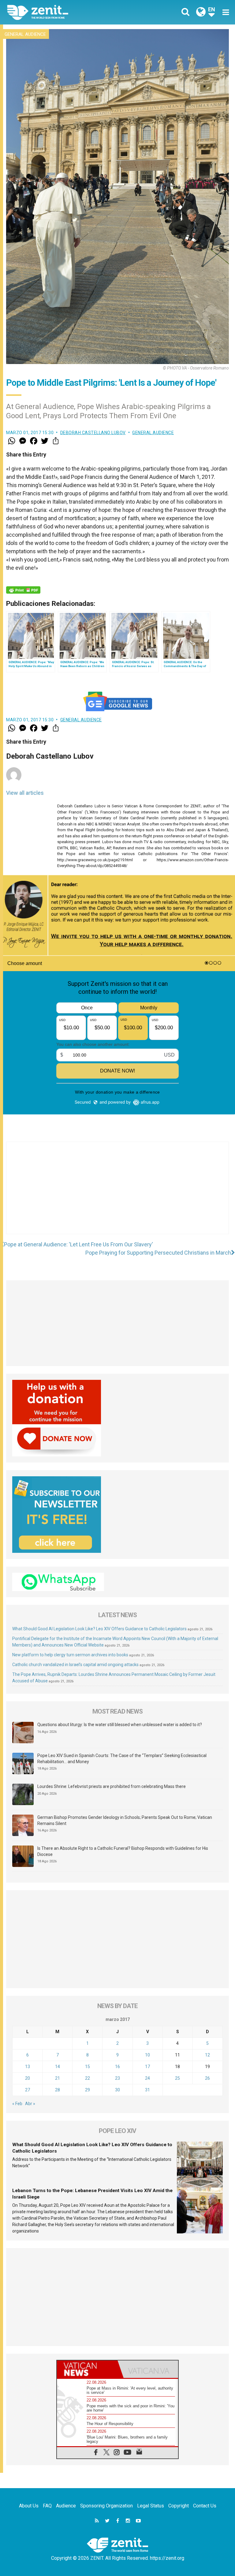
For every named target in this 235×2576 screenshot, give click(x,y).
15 (88, 2067)
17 (147, 2067)
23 (117, 2078)
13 (28, 2067)
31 (147, 2090)
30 (117, 2090)
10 (147, 2055)
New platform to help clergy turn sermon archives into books (70, 1655)
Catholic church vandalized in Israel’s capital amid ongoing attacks (75, 1665)
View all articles (25, 793)
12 (207, 2055)
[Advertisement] (117, 1194)
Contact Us (205, 2506)
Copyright (179, 2506)
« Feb (17, 2104)
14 (58, 2067)
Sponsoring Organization (106, 2506)
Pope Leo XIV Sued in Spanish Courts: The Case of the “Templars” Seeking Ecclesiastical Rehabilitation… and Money (122, 1759)
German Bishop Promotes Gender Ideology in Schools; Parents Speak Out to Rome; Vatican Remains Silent (125, 1820)
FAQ (47, 2506)
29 (88, 2090)
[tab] (87, 2369)
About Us (29, 2506)
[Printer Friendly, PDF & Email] (23, 590)
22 (88, 2078)
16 (117, 2067)
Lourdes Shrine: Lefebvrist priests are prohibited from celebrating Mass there (112, 1786)
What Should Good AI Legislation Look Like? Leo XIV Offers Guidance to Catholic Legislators (99, 1629)
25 (177, 2078)
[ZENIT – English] (66, 12)
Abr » (30, 2104)
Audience (66, 2506)
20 (28, 2078)
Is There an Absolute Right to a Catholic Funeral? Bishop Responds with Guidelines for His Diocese (123, 1851)
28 (58, 2090)
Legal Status (151, 2506)
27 (28, 2090)
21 (58, 2078)
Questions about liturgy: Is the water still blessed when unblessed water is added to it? (120, 1725)
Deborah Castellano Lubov (93, 433)
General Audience (25, 34)
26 (207, 2078)
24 (147, 2078)
